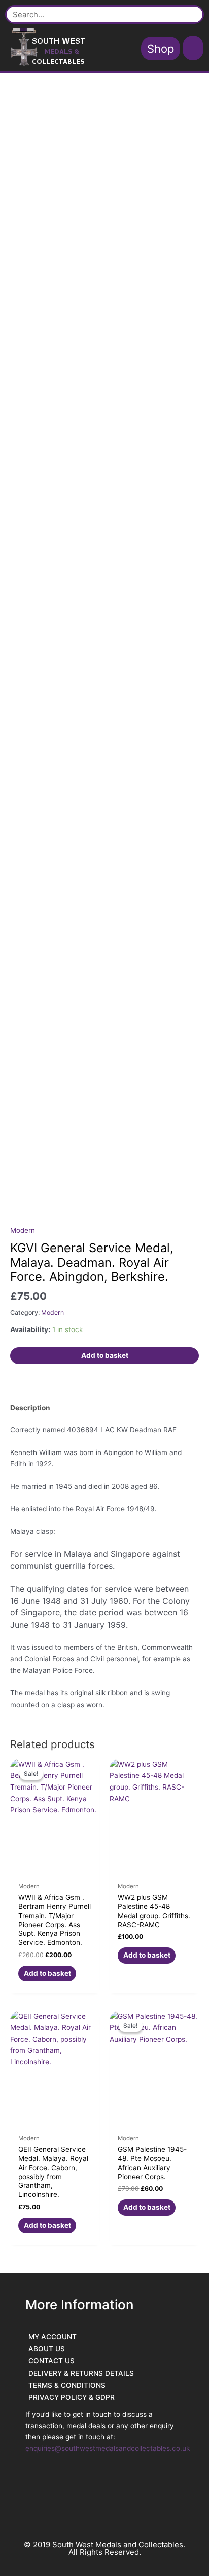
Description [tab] (30, 1408)
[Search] (191, 14)
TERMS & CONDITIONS (67, 2385)
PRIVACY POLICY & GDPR (72, 2397)
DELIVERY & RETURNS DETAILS (81, 2373)
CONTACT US (51, 2361)
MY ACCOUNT (53, 2337)
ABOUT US (47, 2349)
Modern (23, 1230)
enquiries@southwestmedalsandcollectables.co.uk (108, 2448)
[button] (193, 48)
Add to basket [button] (47, 1973)
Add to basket (105, 1355)
